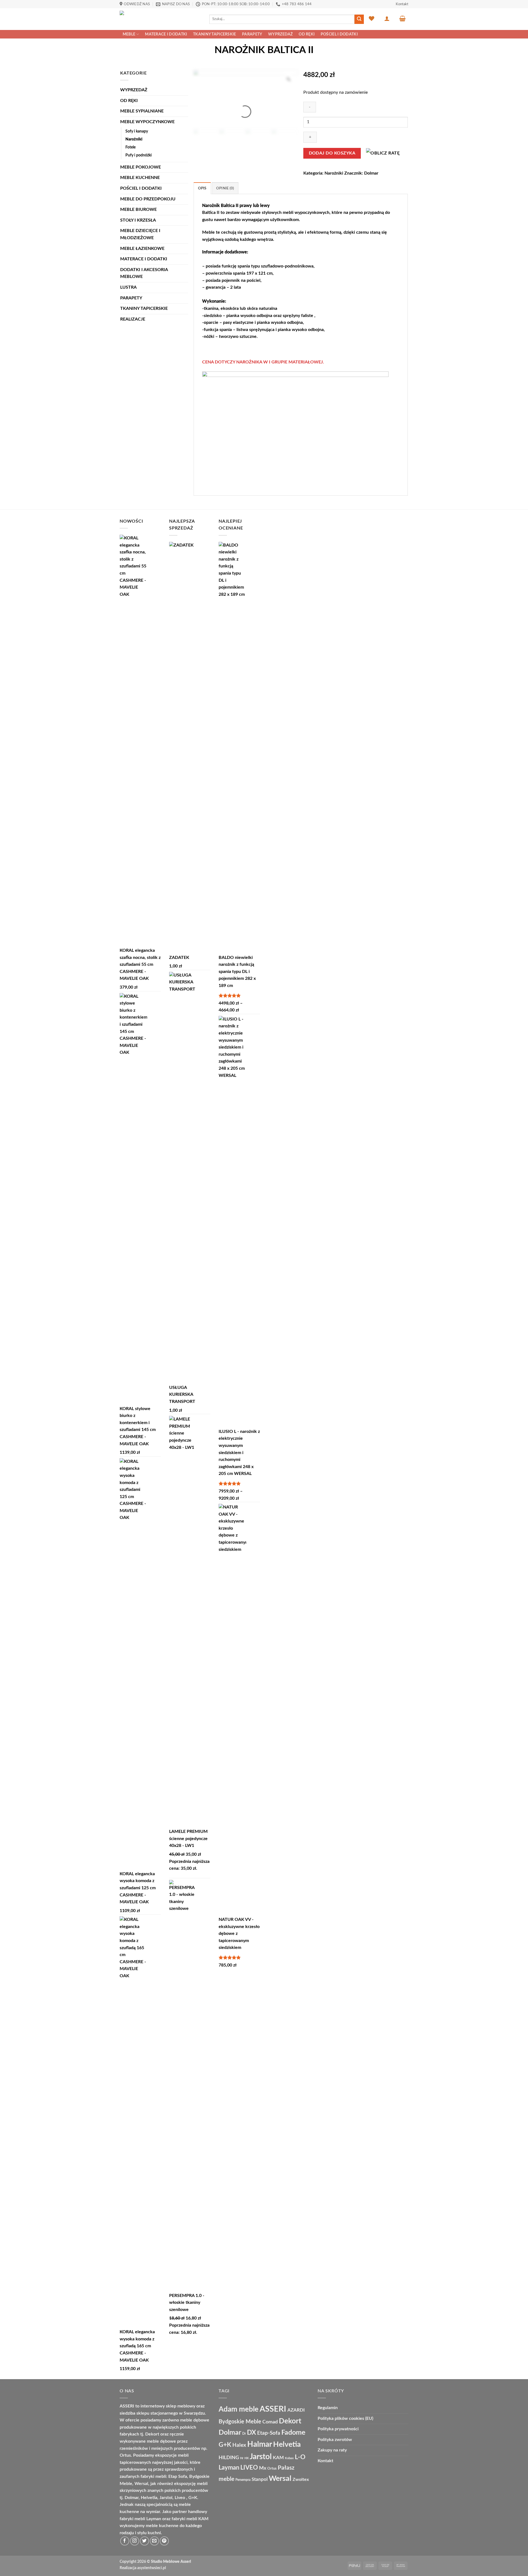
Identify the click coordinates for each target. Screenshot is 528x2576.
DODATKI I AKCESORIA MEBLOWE (144, 273)
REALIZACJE (133, 319)
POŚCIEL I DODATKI (339, 34)
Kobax (289, 2458)
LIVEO (249, 2468)
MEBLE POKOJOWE (141, 167)
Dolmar (371, 173)
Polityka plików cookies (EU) (345, 2418)
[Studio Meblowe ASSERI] (160, 19)
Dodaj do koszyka (332, 153)
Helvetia (287, 2444)
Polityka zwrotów (335, 2440)
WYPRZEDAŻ (280, 34)
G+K (225, 2445)
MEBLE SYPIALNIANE (142, 111)
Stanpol (260, 2479)
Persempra (243, 2480)
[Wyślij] (359, 19)
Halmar (260, 2444)
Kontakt (402, 4)
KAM (278, 2458)
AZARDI (296, 2410)
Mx (263, 2468)
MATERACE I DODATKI (166, 34)
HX (247, 2458)
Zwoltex (301, 2480)
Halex (239, 2445)
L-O (300, 2457)
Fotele (130, 147)
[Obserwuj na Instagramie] (135, 2541)
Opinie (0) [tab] (225, 188)
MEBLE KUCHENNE (140, 178)
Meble (129, 34)
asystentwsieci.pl (152, 2568)
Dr (244, 2434)
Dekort (290, 2421)
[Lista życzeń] (372, 18)
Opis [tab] (202, 188)
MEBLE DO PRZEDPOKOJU (148, 199)
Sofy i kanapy (137, 131)
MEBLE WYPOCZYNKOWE (147, 122)
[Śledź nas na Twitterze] (145, 2541)
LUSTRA (128, 287)
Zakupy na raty (332, 2450)
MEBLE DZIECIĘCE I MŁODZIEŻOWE (140, 234)
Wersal (280, 2479)
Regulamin (328, 2408)
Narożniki (134, 139)
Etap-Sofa (269, 2433)
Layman (229, 2468)
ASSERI (273, 2409)
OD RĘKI (307, 34)
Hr (242, 2458)
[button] (387, 18)
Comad (270, 2422)
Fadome (293, 2433)
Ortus (272, 2469)
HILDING (229, 2458)
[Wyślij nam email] (154, 2541)
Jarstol (261, 2457)
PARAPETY (252, 34)
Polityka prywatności (338, 2429)
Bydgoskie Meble (240, 2422)
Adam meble (239, 2409)
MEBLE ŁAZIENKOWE (142, 249)
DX (251, 2433)
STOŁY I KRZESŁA (138, 220)
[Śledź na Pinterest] (164, 2541)
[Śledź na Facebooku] (125, 2541)
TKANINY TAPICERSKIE (215, 34)
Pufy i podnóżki (139, 155)
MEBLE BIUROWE (138, 209)
